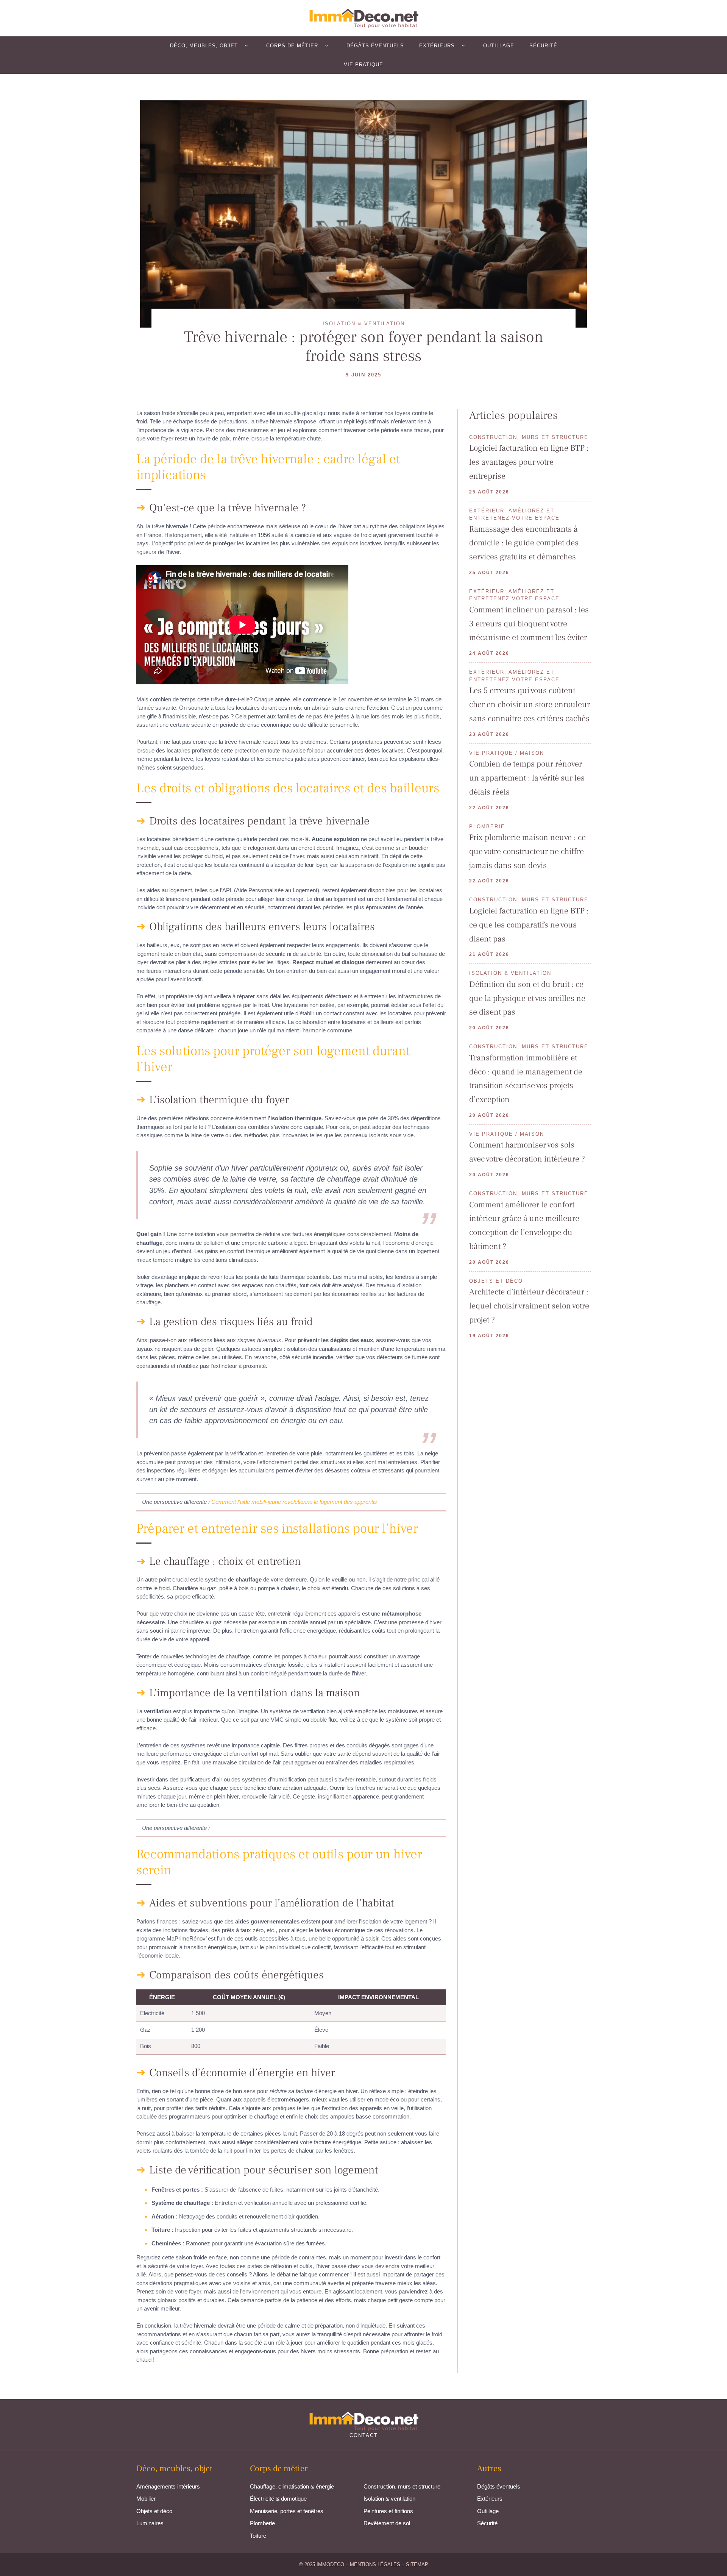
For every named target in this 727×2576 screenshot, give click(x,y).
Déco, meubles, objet (204, 46)
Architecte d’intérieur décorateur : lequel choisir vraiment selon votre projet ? (529, 1306)
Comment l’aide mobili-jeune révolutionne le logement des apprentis (294, 1502)
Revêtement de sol (387, 2523)
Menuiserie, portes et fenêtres (287, 2511)
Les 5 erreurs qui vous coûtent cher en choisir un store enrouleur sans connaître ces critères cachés (530, 704)
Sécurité (543, 46)
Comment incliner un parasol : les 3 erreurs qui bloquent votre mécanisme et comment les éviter (529, 624)
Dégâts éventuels (375, 46)
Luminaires (150, 2523)
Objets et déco (154, 2511)
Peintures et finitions (388, 2511)
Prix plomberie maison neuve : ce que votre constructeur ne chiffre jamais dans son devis (527, 851)
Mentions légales (375, 2564)
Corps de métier (292, 46)
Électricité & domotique (278, 2499)
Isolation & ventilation (389, 2499)
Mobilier (146, 2499)
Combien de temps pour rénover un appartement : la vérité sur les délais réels (527, 778)
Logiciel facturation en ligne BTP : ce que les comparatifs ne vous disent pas (529, 925)
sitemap (417, 2564)
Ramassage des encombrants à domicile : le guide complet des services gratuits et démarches (524, 543)
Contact (364, 2435)
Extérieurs (437, 46)
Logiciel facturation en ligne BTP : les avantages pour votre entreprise (529, 462)
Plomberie (262, 2523)
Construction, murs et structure (402, 2486)
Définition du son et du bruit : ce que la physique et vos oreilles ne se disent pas (527, 998)
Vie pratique (363, 65)
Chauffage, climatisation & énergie (292, 2486)
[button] (246, 46)
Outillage (499, 46)
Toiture (258, 2536)
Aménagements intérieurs (168, 2486)
